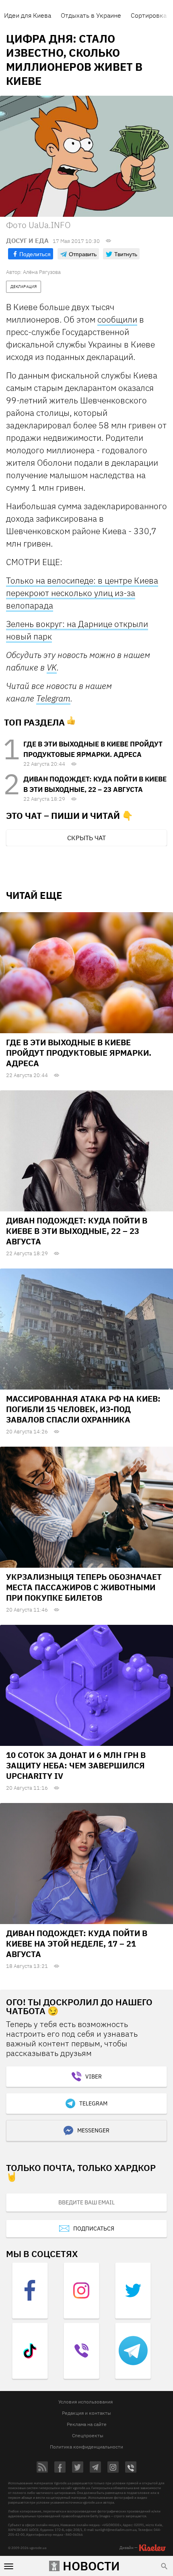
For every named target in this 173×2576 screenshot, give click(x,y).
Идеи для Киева (28, 15)
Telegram (53, 698)
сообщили (117, 319)
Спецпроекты (88, 2435)
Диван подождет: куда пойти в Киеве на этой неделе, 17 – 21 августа (77, 1944)
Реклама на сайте (87, 2424)
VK (52, 667)
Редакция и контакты (86, 2413)
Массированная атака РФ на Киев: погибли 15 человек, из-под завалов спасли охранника (83, 1409)
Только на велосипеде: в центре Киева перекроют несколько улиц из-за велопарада (82, 593)
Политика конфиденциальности (86, 2447)
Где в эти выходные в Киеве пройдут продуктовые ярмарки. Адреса (79, 1053)
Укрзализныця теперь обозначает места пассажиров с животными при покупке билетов (84, 1587)
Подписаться (94, 2229)
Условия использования (85, 2402)
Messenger (93, 2130)
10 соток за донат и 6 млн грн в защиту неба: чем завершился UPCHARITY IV (76, 1765)
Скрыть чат (86, 838)
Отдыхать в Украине (91, 15)
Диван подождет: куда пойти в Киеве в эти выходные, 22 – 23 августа (77, 1231)
